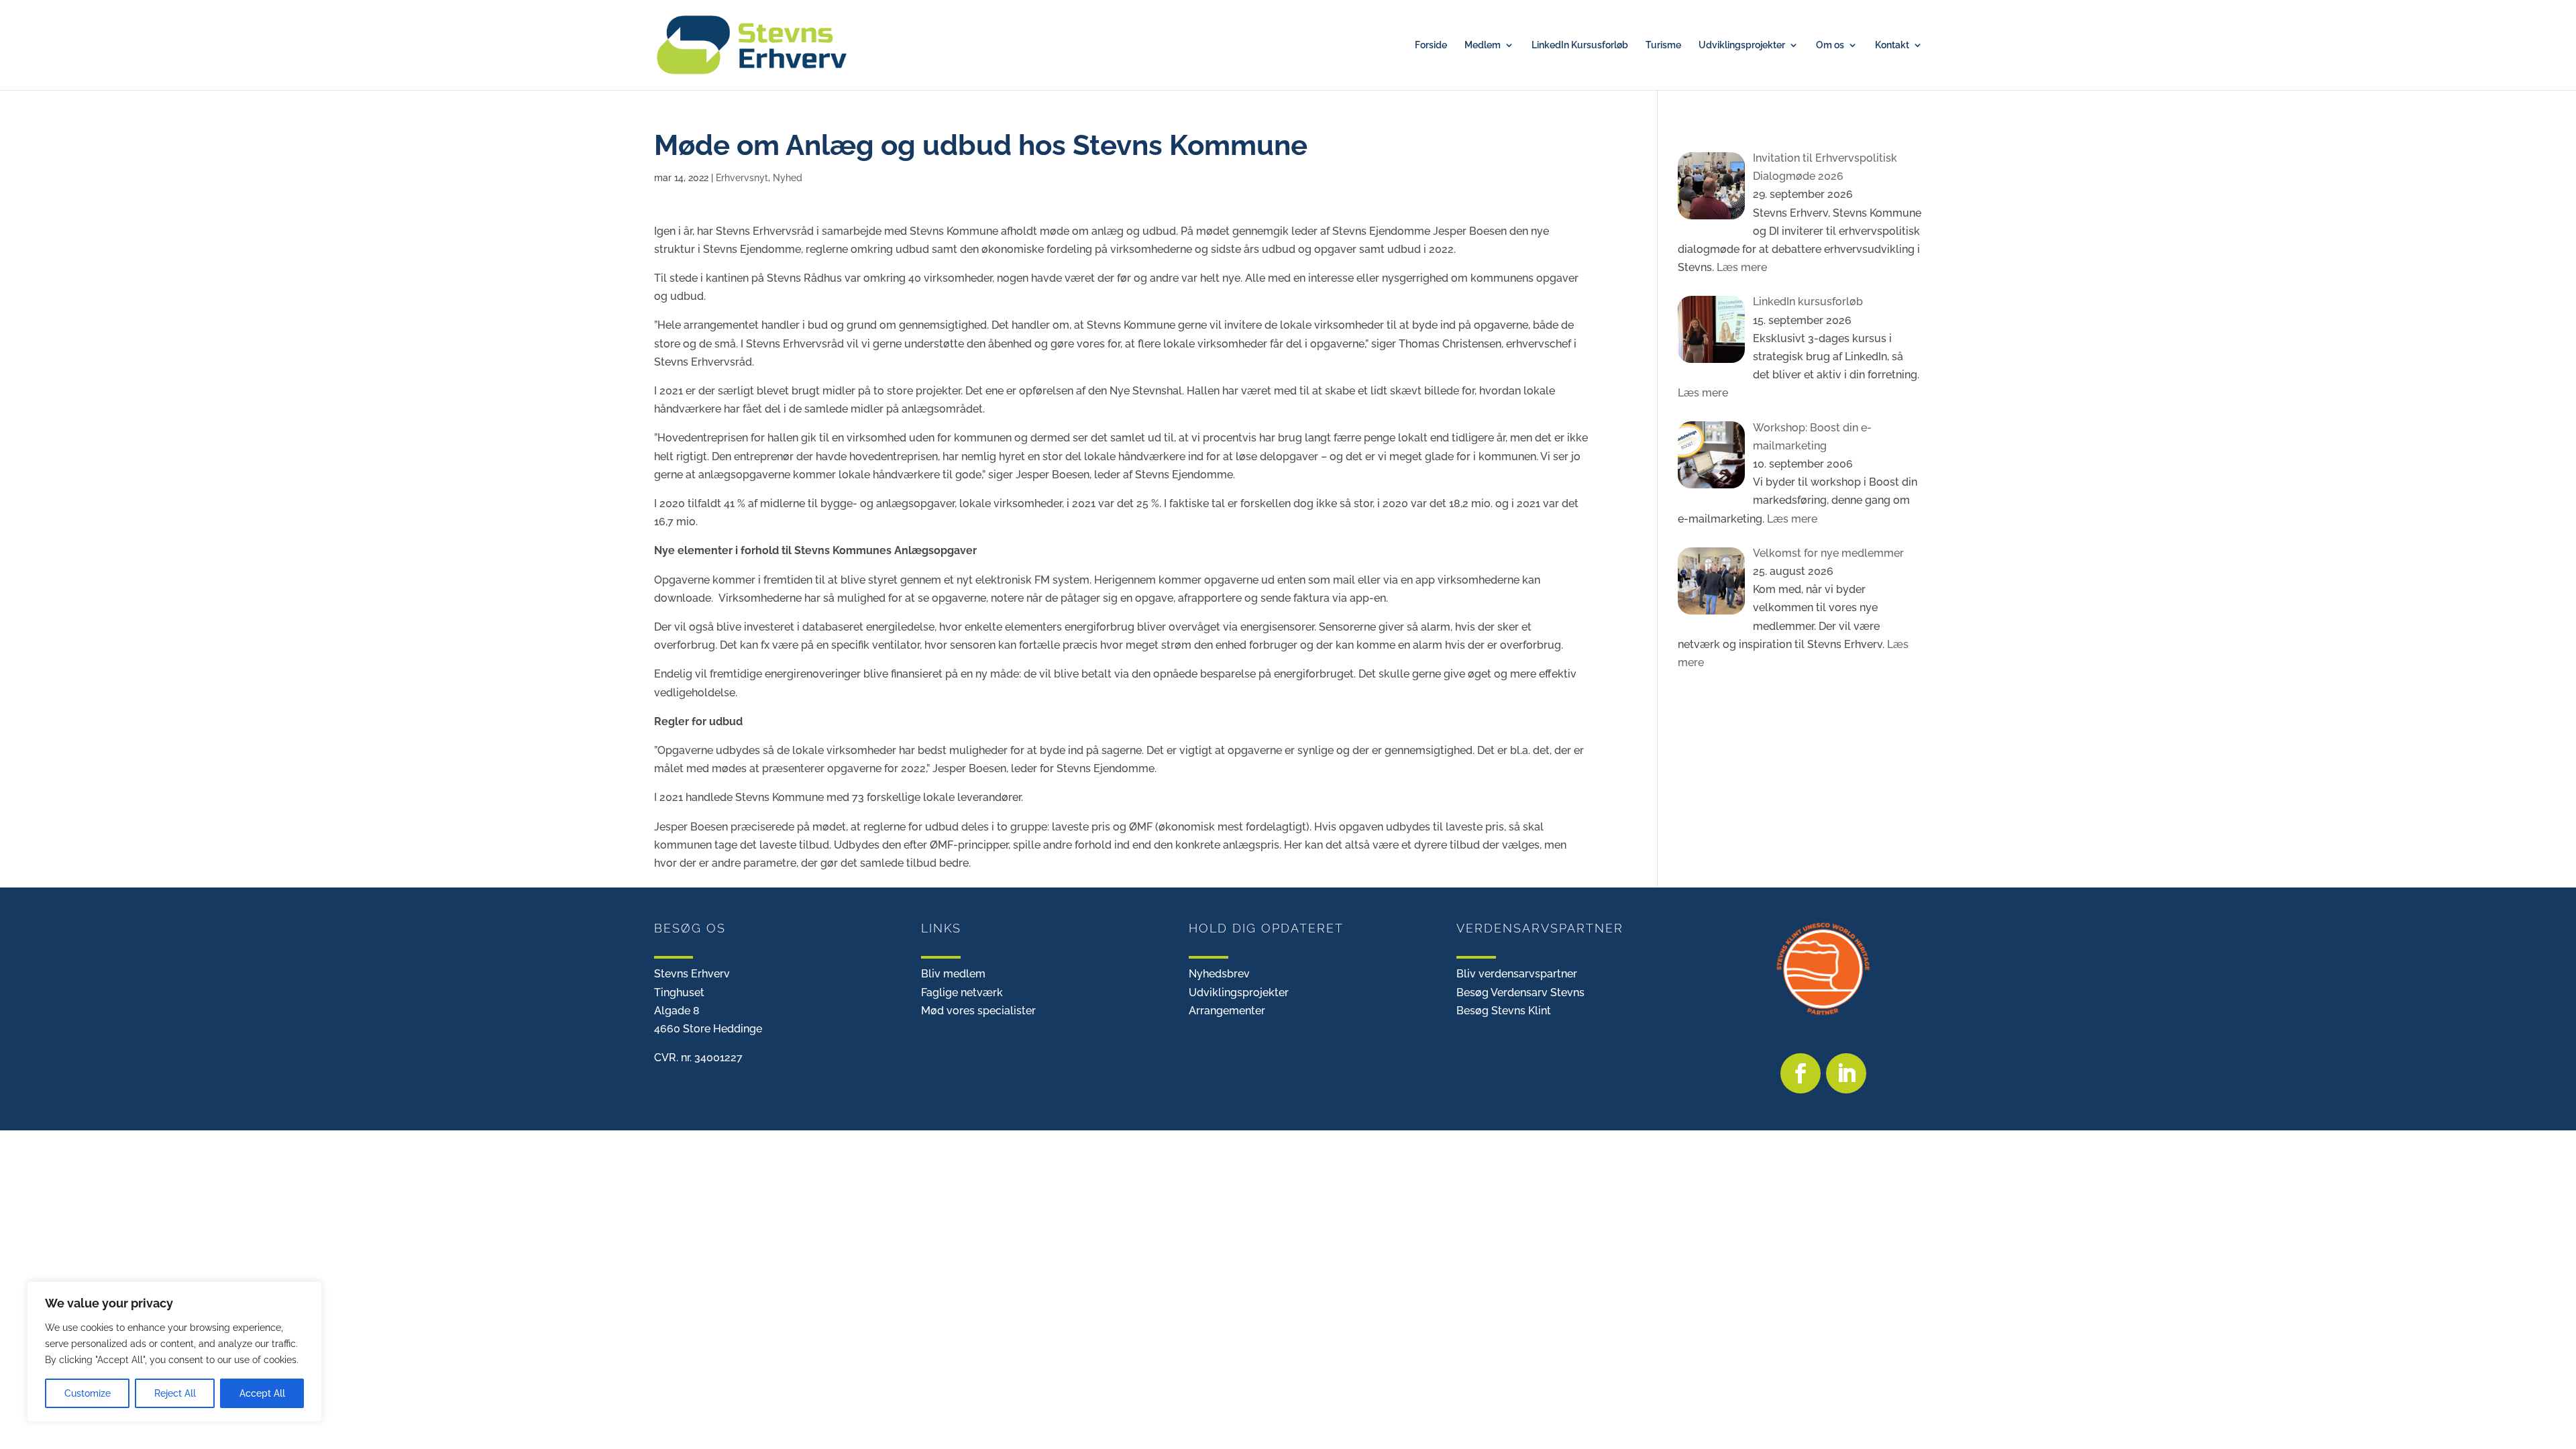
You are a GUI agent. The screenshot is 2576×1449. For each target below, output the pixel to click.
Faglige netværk (962, 992)
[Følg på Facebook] (1801, 1073)
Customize (88, 1393)
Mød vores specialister (978, 1011)
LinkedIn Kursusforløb (1580, 45)
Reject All (175, 1393)
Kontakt (1892, 45)
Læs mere (1740, 267)
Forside (1431, 45)
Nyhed (788, 178)
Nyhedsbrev (1219, 974)
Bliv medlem (953, 974)
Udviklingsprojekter (1742, 45)
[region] (174, 1352)
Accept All (262, 1393)
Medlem (1483, 45)
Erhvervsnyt (742, 178)
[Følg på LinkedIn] (1846, 1073)
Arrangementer (1227, 1011)
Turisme (1663, 45)
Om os (1830, 45)
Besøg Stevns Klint (1504, 1011)
